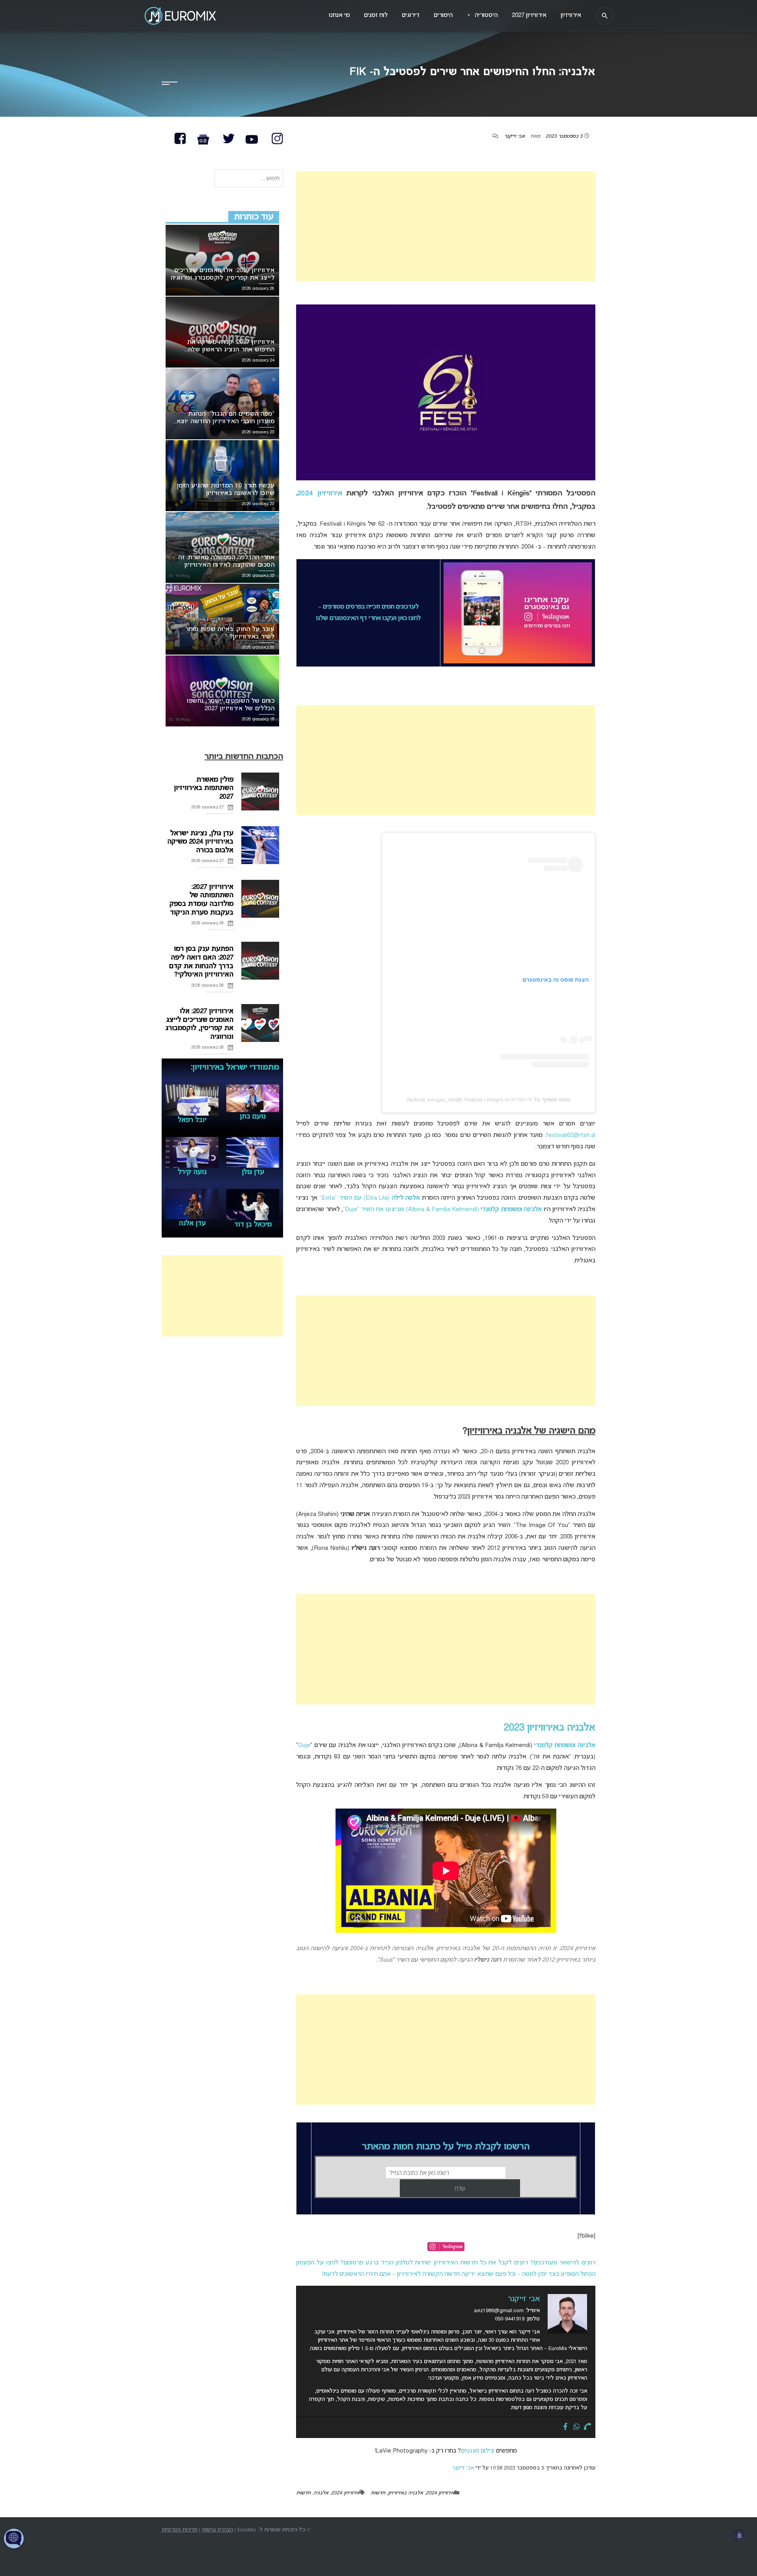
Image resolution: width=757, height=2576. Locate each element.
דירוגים (411, 15)
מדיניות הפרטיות (180, 2530)
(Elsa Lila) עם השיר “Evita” (369, 1198)
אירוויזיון (571, 15)
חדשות (378, 2493)
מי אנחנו (339, 15)
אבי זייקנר (515, 136)
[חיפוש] (605, 16)
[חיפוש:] (249, 179)
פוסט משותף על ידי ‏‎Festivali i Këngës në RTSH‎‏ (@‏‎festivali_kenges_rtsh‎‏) (489, 1100)
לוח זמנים (376, 15)
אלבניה (321, 2493)
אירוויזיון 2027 (529, 15)
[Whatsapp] (576, 2427)
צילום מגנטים (478, 2451)
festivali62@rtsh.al (571, 1135)
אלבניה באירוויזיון (406, 2493)
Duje (304, 1745)
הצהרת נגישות (217, 2530)
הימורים (443, 15)
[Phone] (587, 2427)
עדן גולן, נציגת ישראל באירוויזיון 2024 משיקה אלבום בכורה (200, 842)
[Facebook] (565, 2427)
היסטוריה (482, 15)
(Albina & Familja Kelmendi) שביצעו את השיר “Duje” (442, 1210)
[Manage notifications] (740, 2536)
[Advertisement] (446, 226)
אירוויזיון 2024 (320, 494)
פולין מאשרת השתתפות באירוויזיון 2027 (204, 788)
